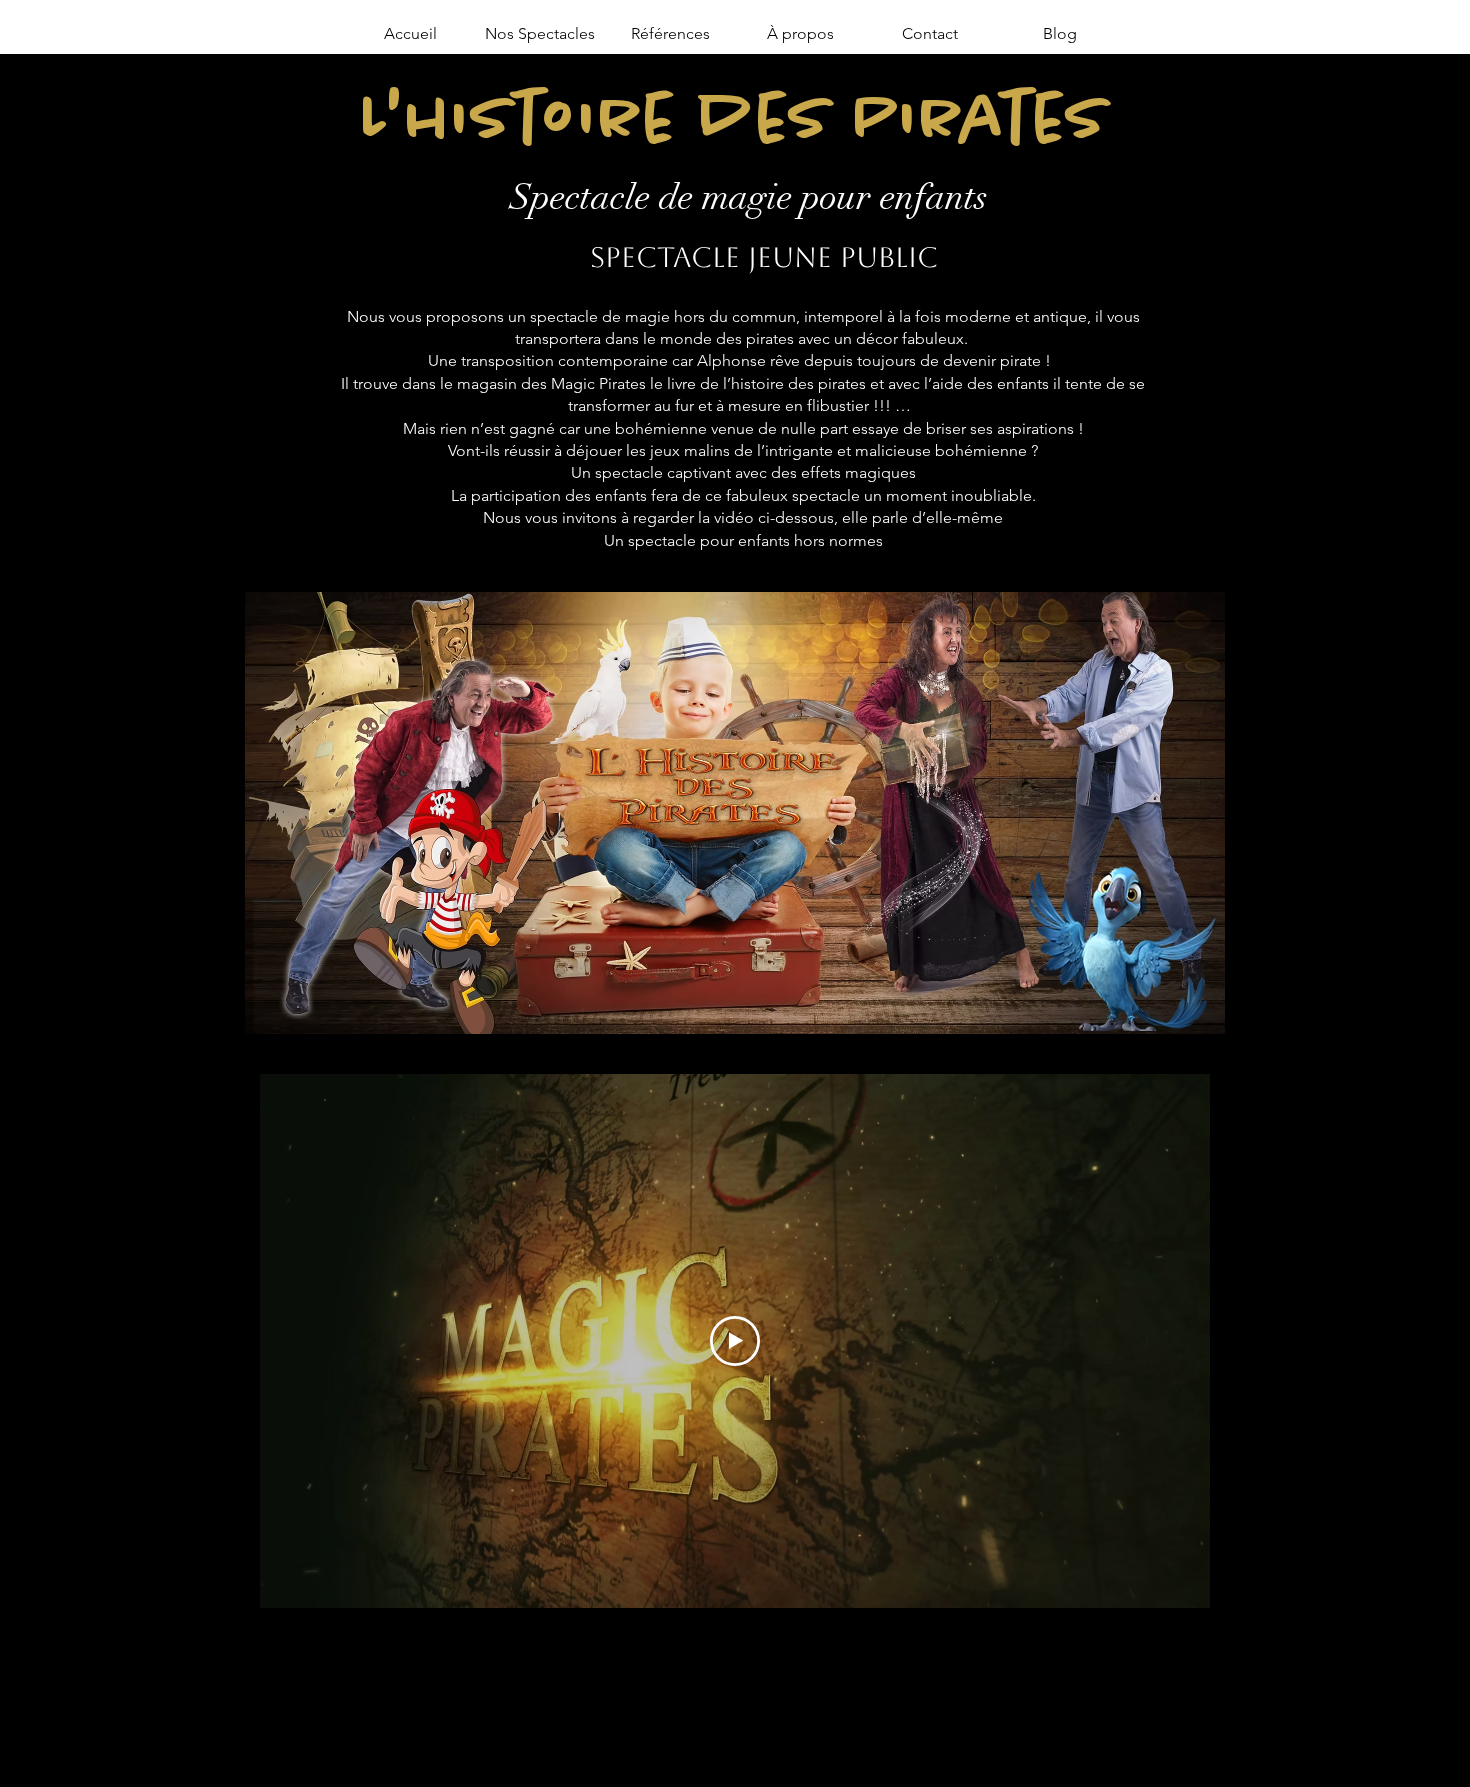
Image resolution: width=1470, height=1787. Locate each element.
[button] (540, 34)
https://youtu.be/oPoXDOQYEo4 (828, 1635)
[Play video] (735, 1341)
